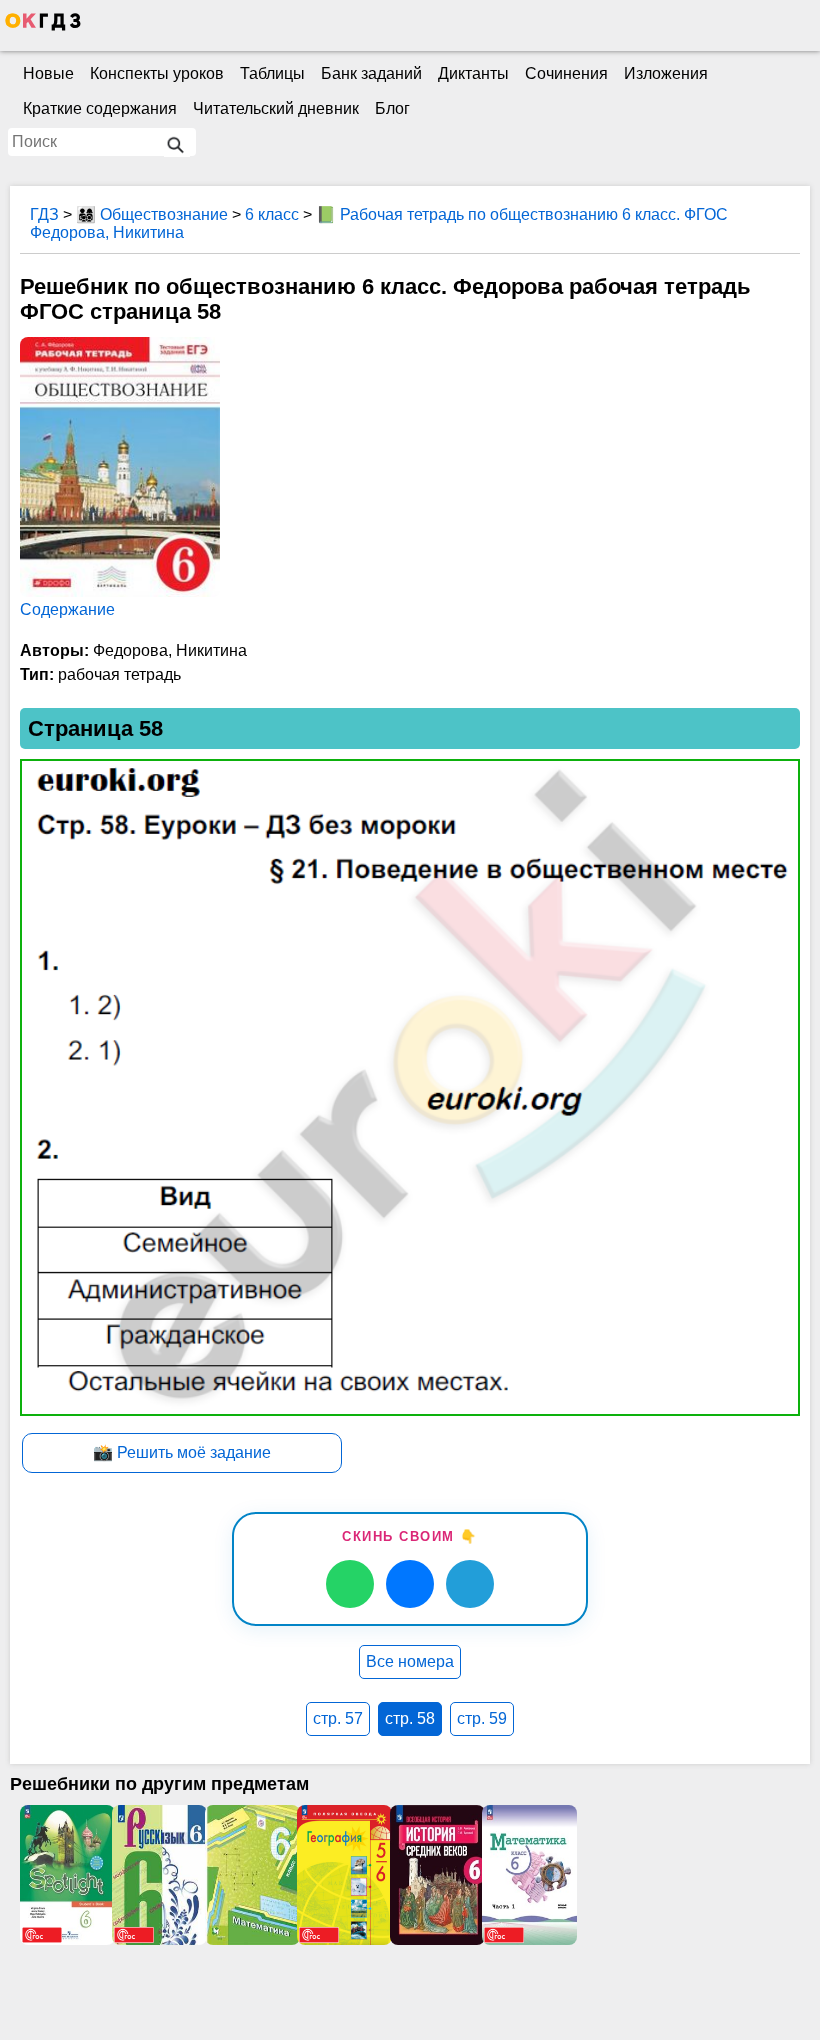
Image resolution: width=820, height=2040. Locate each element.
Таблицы (272, 73)
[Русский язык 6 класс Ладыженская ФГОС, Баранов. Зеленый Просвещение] (158, 1875)
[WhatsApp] (350, 1584)
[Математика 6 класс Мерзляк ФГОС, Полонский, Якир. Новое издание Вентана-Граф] (251, 1875)
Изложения (666, 73)
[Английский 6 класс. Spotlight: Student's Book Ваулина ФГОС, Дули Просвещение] (66, 1875)
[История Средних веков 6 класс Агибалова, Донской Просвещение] (436, 1875)
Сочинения (566, 73)
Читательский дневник (276, 108)
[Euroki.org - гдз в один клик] (43, 26)
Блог (392, 108)
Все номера (410, 1661)
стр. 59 (482, 1718)
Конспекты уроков (157, 73)
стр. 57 (338, 1718)
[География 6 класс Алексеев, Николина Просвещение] (343, 1875)
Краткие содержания (100, 108)
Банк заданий (371, 73)
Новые (48, 73)
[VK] (410, 1584)
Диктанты (473, 73)
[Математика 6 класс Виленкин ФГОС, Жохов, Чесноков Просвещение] (528, 1875)
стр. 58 (410, 1718)
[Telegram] (470, 1584)
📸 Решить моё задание (182, 1452)
